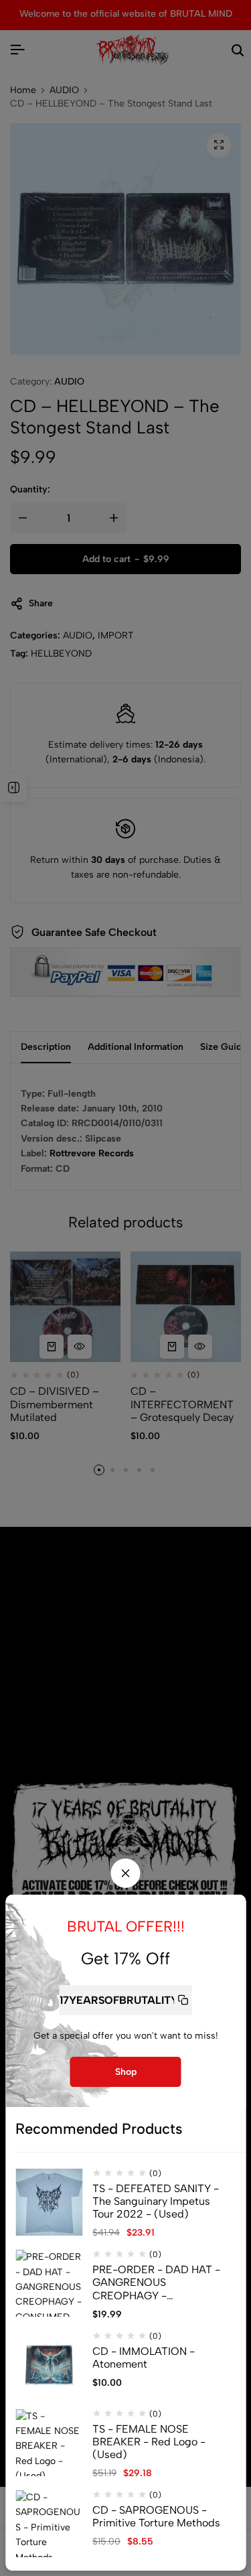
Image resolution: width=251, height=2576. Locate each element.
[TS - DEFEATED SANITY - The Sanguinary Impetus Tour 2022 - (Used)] (49, 2202)
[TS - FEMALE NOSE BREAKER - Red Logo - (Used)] (49, 2443)
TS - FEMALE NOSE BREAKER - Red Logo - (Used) (149, 2442)
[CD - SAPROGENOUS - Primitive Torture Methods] (49, 2524)
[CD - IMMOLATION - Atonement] (49, 2365)
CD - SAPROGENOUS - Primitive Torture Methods (156, 2516)
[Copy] (183, 2000)
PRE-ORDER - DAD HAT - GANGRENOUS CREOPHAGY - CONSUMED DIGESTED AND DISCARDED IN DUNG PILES (159, 2283)
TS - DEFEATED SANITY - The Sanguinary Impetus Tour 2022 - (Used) (156, 2201)
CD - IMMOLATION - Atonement (144, 2358)
